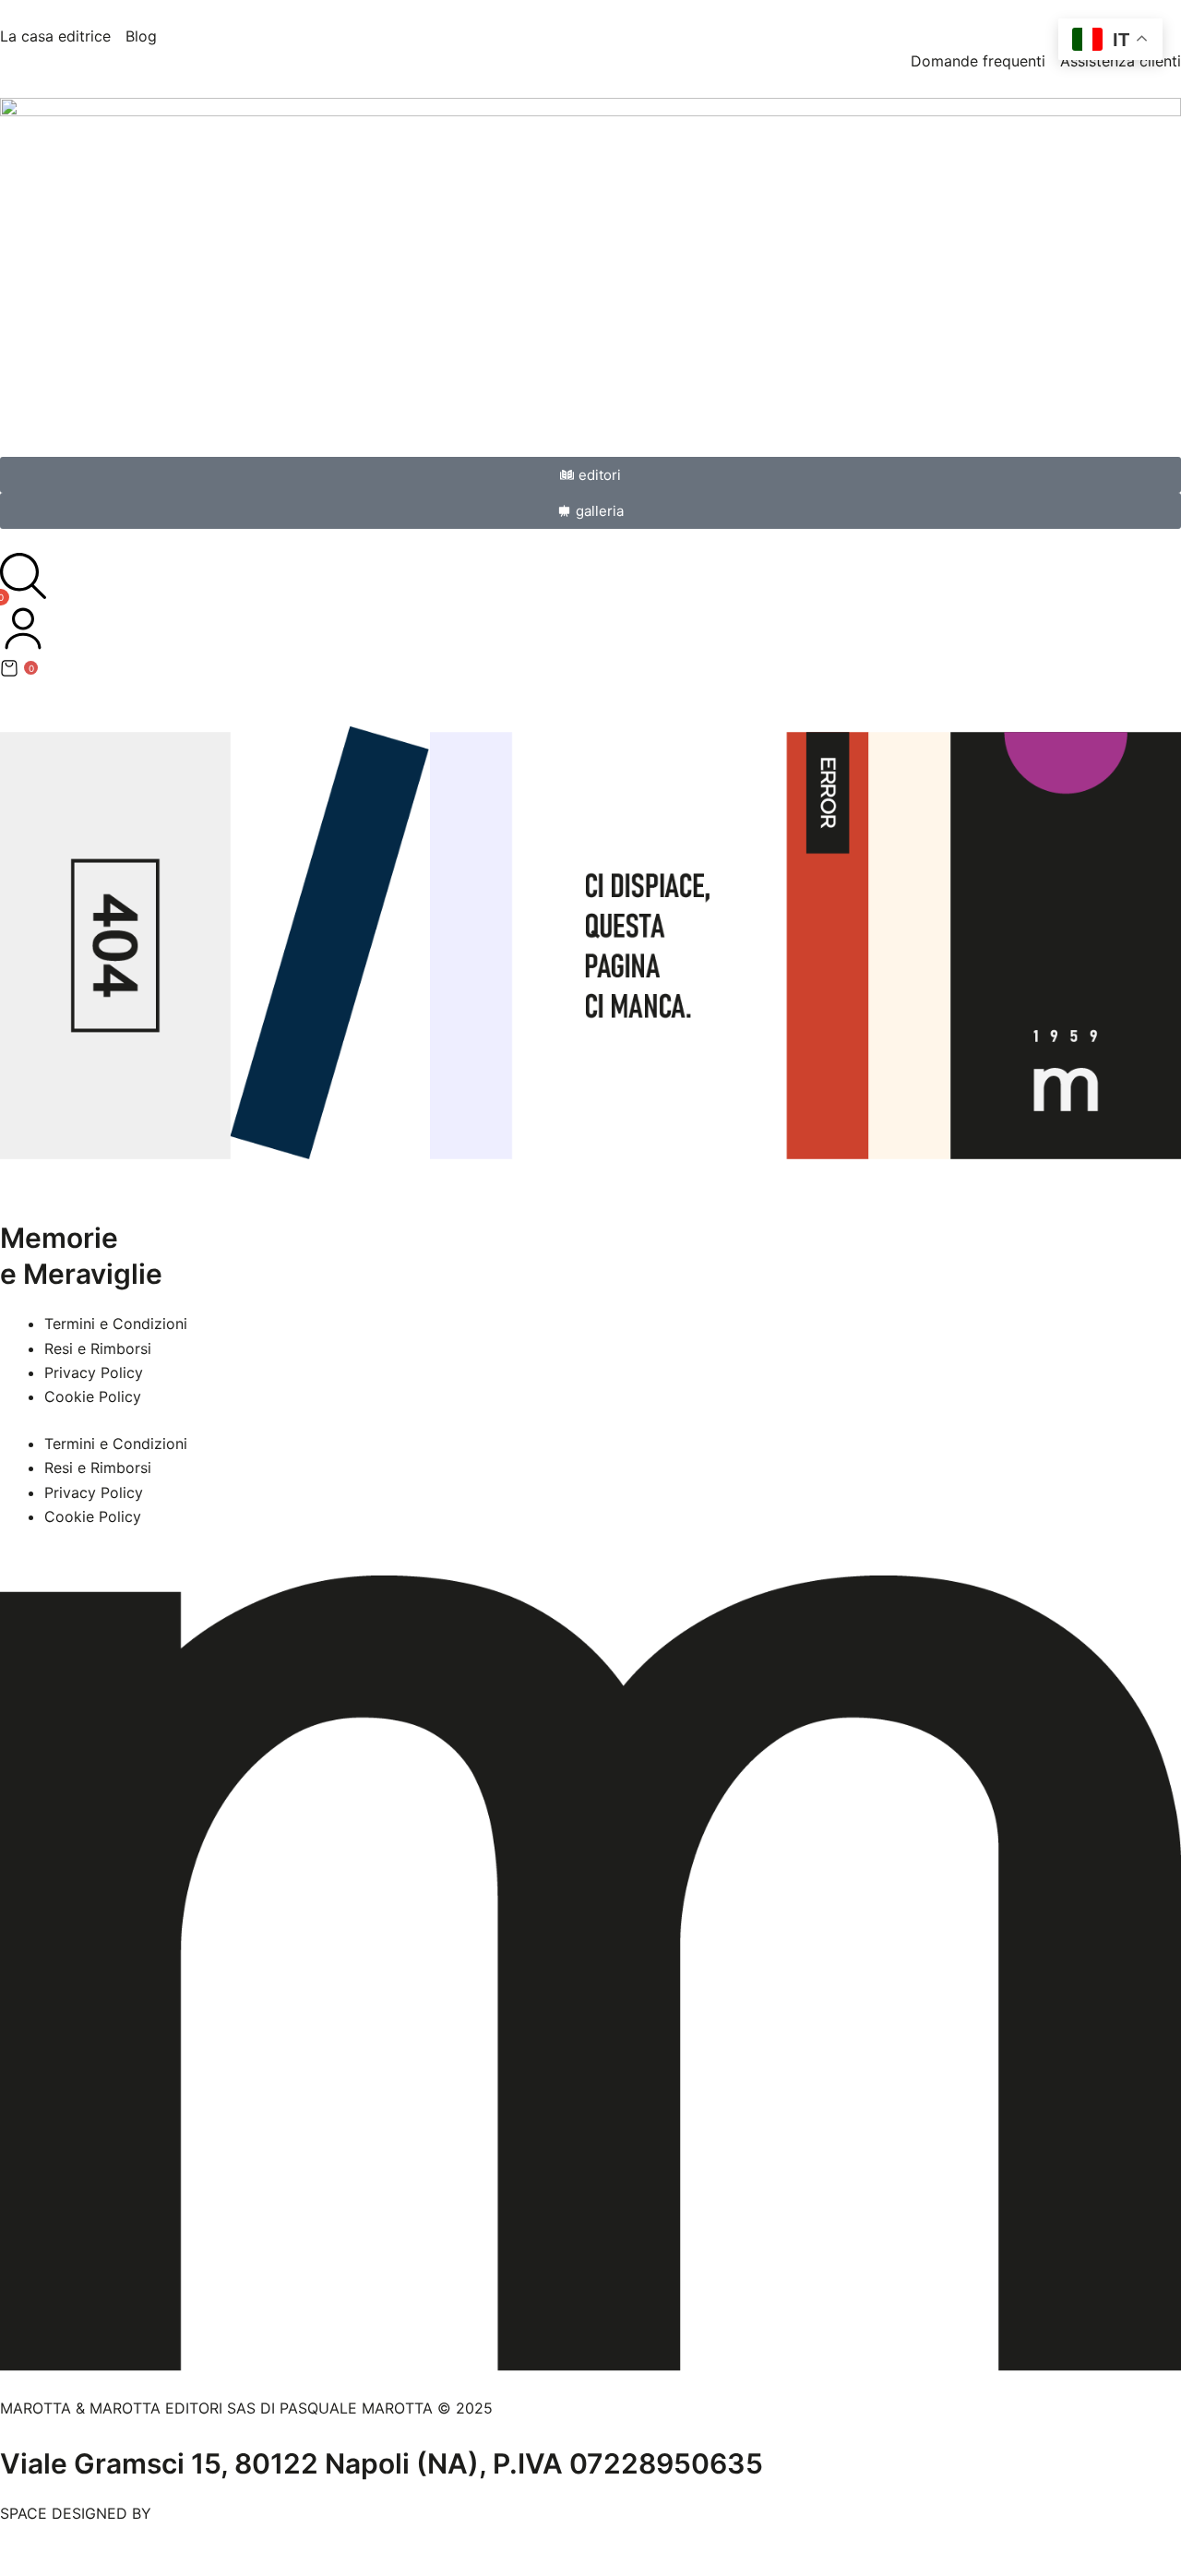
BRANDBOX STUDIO (226, 2513)
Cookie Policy (93, 1396)
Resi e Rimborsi (98, 1348)
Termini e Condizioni (116, 1324)
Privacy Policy (94, 1372)
